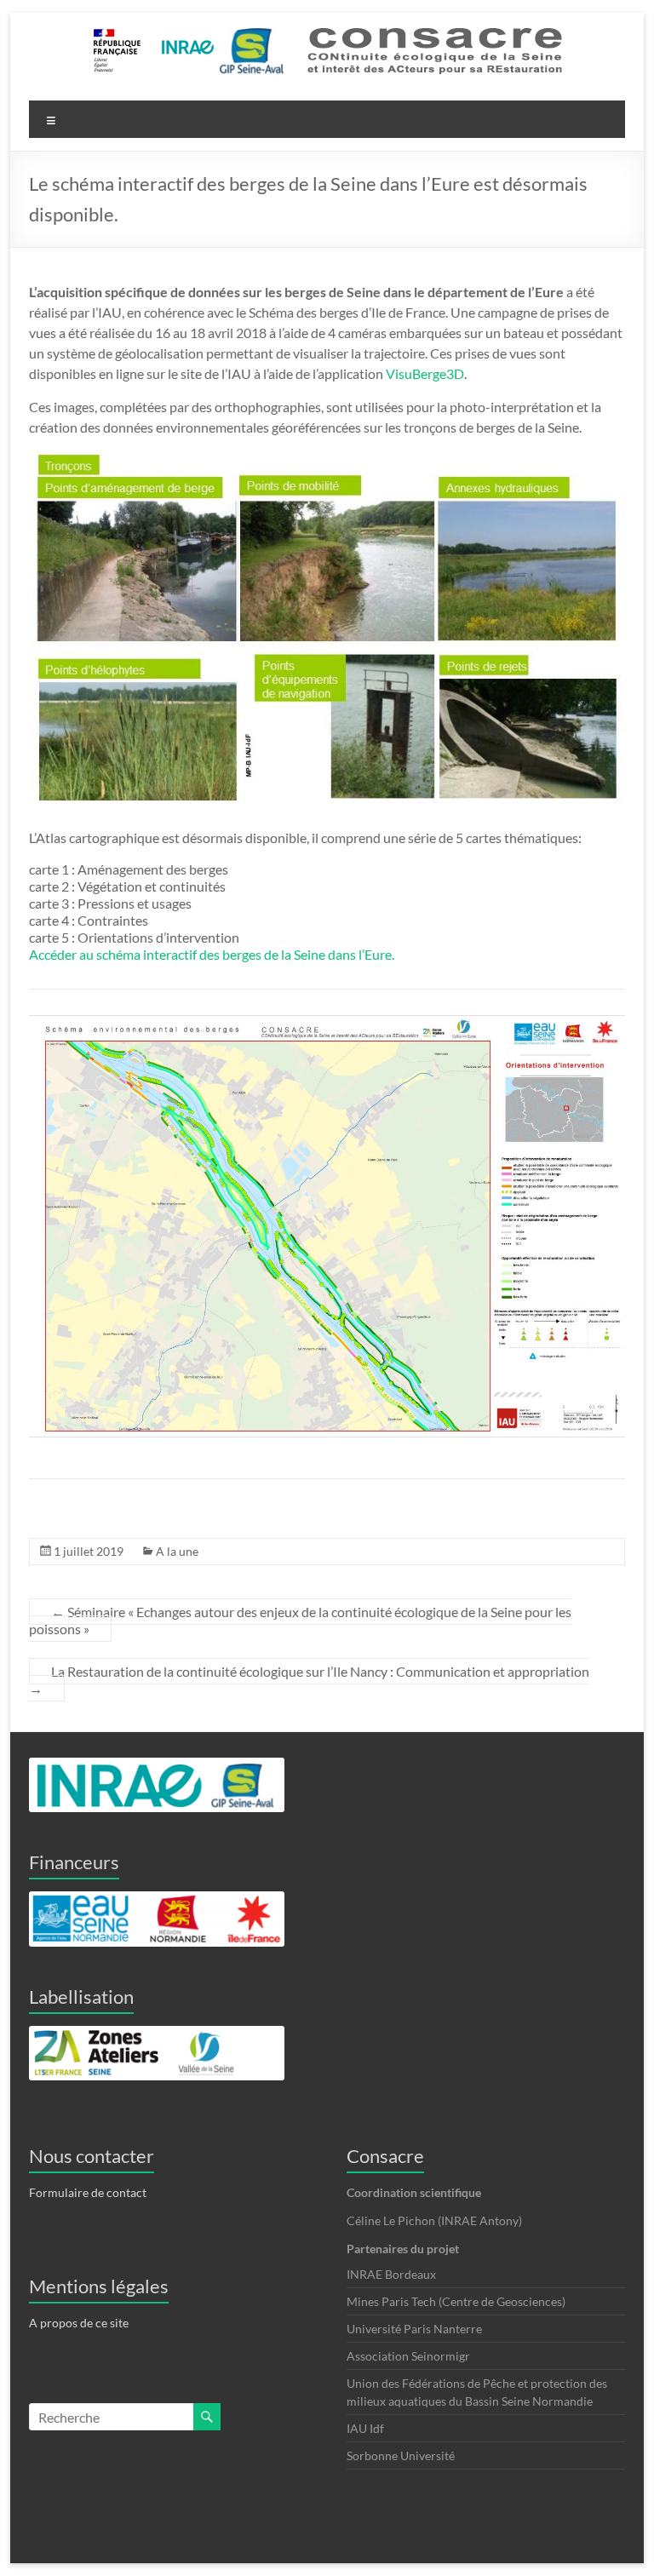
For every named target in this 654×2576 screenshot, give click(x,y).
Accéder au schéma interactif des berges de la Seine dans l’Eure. (212, 954)
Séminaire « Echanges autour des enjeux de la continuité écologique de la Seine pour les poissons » (300, 1620)
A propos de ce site (79, 2323)
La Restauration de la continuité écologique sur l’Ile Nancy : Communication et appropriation (309, 1680)
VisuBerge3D (425, 373)
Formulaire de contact (88, 2192)
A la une (177, 1551)
